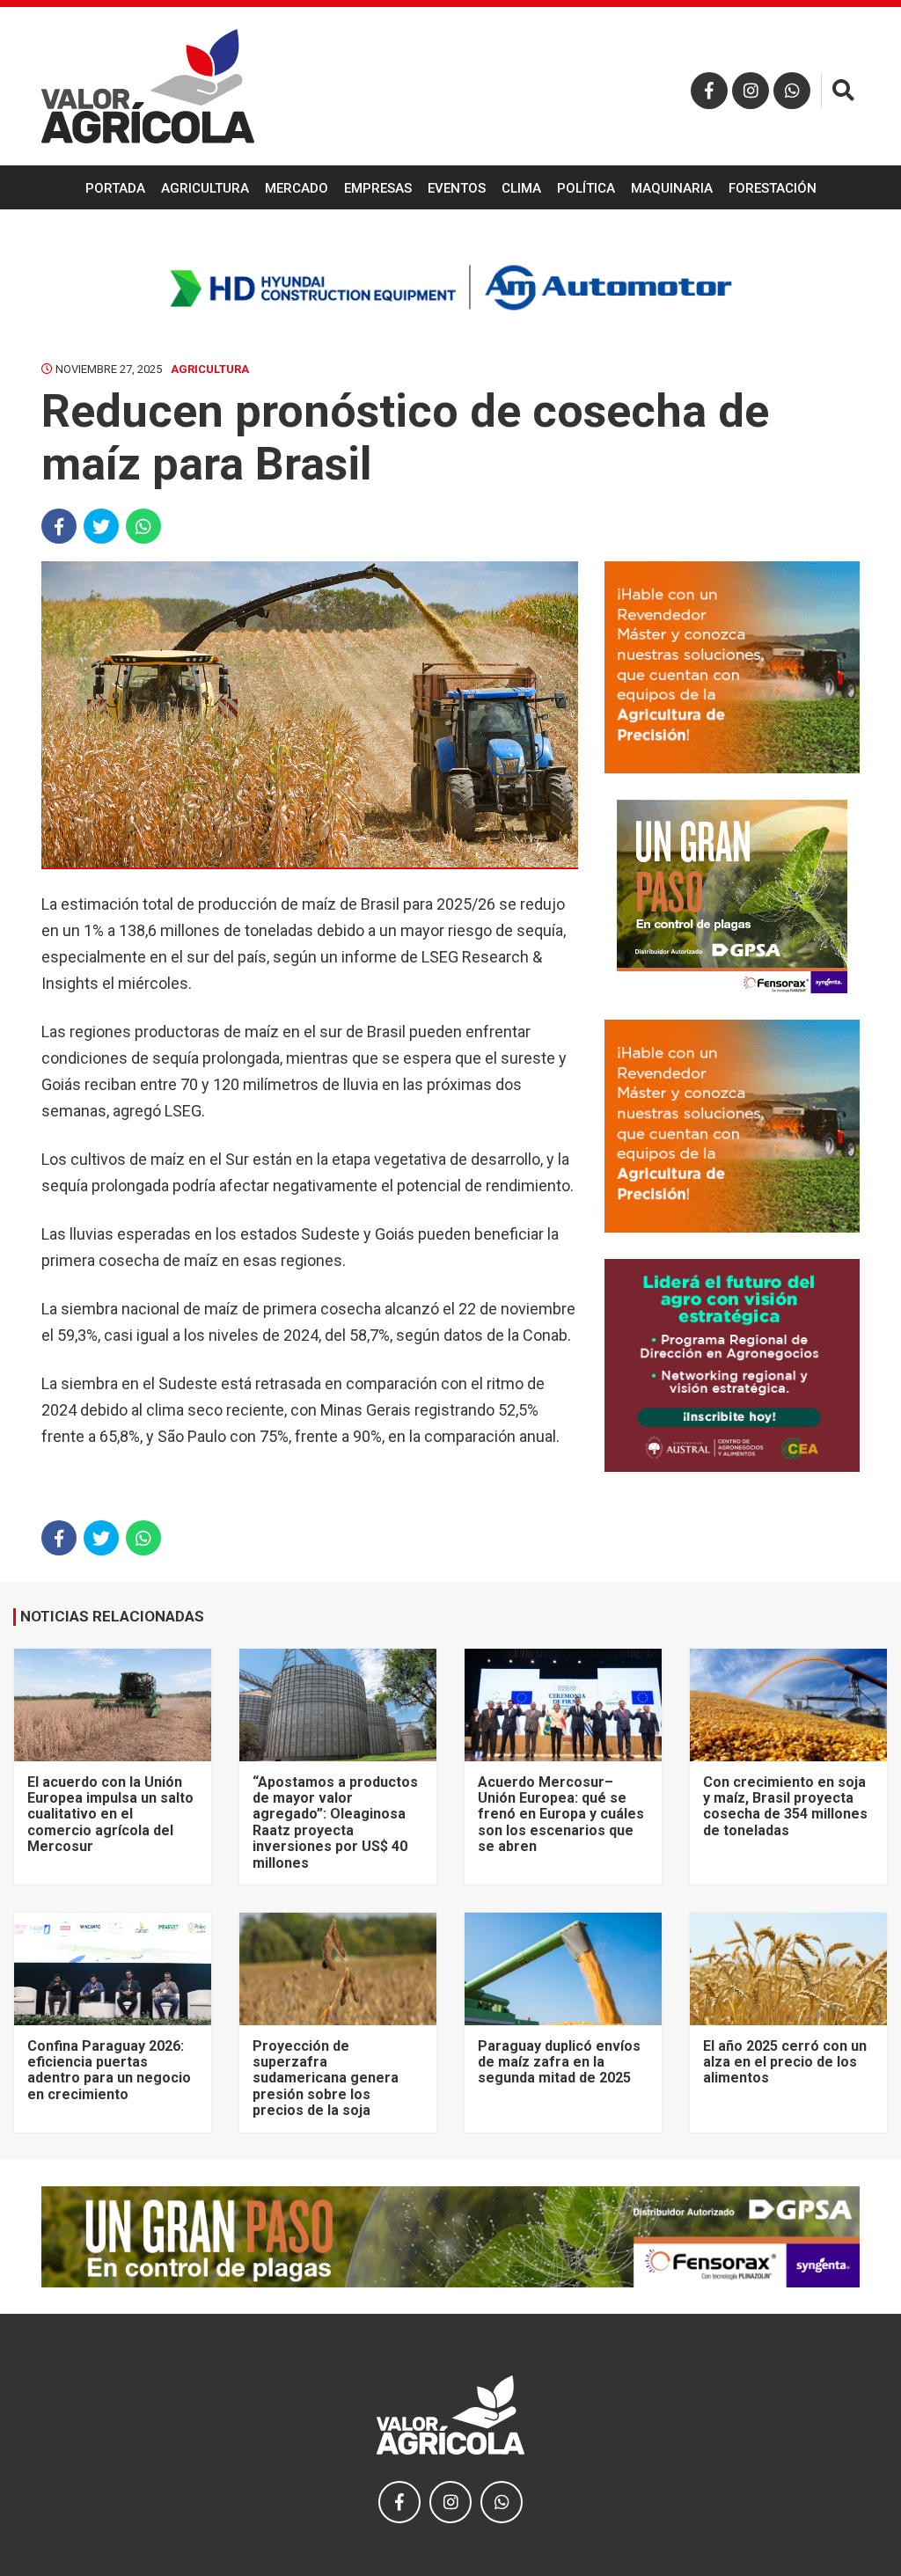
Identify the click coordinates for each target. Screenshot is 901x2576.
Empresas (378, 188)
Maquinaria (672, 188)
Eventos (457, 188)
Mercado (297, 188)
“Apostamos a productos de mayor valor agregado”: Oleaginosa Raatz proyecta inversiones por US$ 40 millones (335, 1822)
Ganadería (450, 234)
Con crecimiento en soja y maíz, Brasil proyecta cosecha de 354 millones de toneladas (785, 1806)
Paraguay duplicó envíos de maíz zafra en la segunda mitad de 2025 (559, 2062)
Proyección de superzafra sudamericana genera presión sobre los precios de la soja (326, 2078)
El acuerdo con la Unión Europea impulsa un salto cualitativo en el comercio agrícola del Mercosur (110, 1815)
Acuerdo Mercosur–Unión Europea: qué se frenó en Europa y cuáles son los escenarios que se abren (561, 1815)
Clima (521, 188)
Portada (115, 188)
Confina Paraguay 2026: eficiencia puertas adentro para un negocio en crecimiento (109, 2070)
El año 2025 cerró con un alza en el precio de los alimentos (785, 2062)
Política (586, 188)
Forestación (773, 188)
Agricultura (205, 188)
